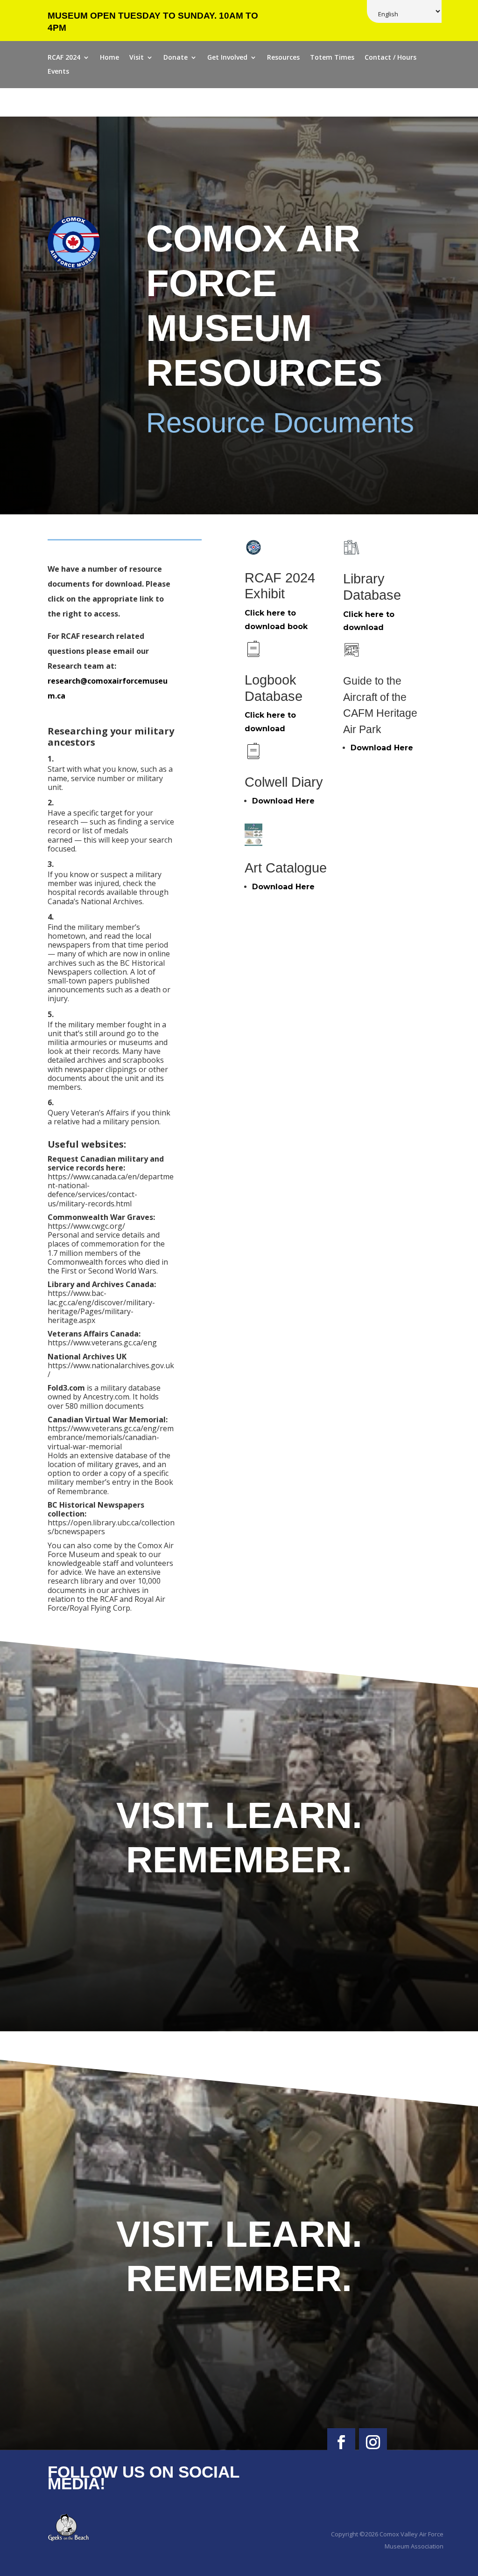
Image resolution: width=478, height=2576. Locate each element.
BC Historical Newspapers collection (106, 967)
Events (58, 72)
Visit (137, 58)
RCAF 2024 (64, 58)
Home (109, 58)
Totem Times (332, 58)
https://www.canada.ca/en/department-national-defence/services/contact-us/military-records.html (111, 1190)
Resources (283, 58)
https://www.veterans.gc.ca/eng (102, 1343)
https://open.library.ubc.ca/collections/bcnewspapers (111, 1527)
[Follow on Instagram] (373, 2442)
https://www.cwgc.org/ (86, 1226)
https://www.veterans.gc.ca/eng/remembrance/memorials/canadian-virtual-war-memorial (111, 1437)
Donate (176, 58)
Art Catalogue (286, 868)
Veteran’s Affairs (101, 1113)
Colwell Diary (284, 782)
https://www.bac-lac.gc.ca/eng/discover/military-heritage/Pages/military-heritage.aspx (101, 1307)
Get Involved (227, 58)
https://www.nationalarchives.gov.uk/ (111, 1370)
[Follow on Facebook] (341, 2442)
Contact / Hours (390, 58)
